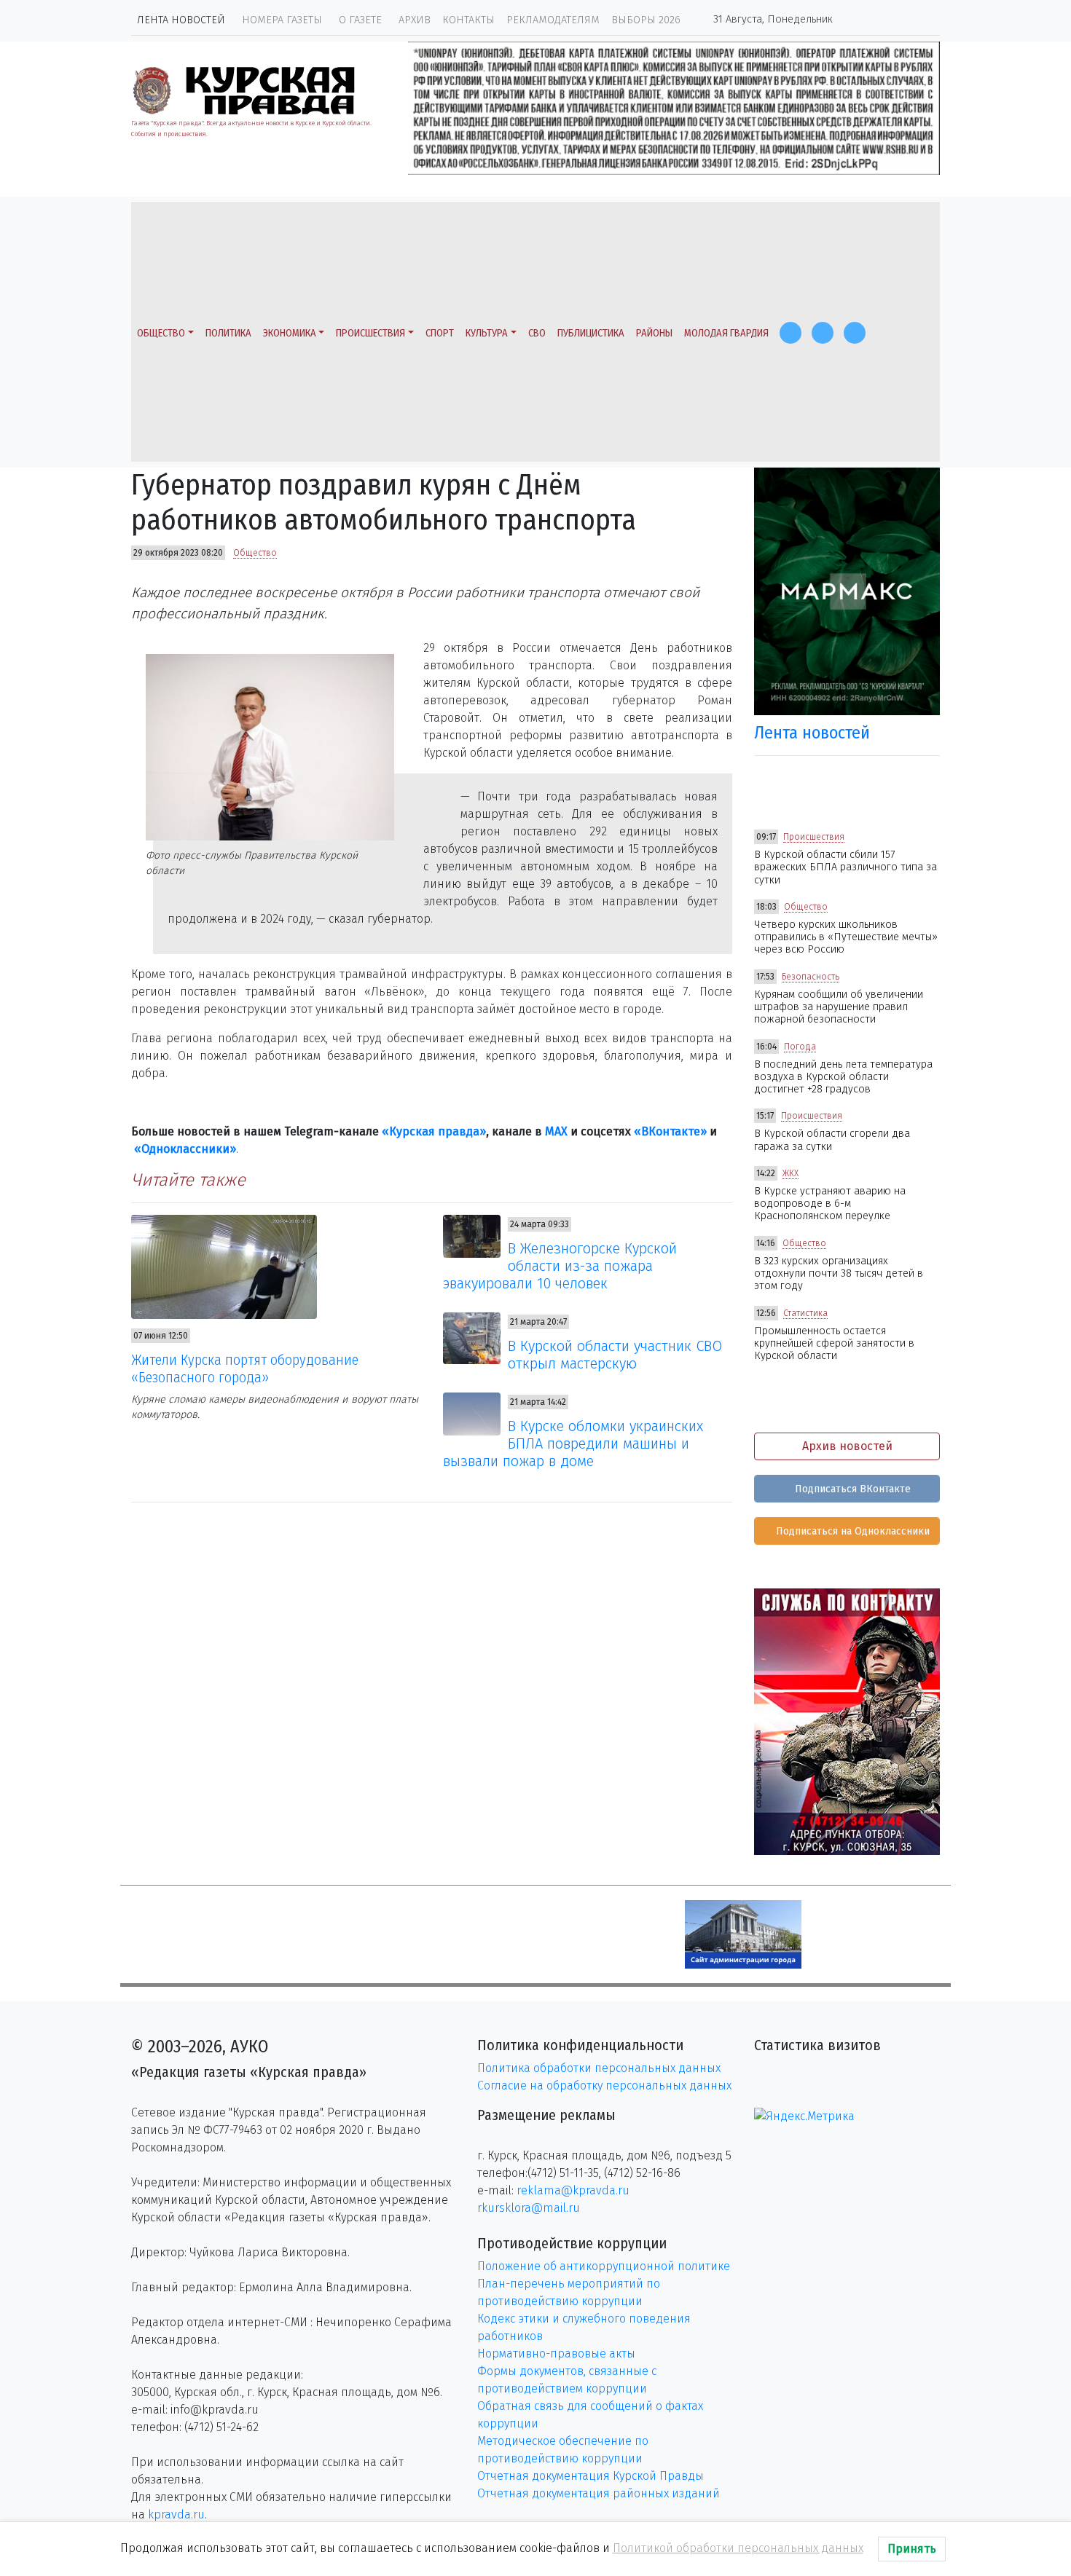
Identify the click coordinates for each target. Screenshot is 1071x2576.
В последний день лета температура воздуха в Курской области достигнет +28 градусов (843, 1077)
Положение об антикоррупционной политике (604, 2266)
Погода (800, 1047)
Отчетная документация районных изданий (599, 2493)
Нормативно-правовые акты (556, 2354)
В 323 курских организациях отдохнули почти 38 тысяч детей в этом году (839, 1274)
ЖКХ (790, 1173)
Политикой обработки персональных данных (738, 2548)
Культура (487, 333)
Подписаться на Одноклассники (851, 1531)
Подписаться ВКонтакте (851, 1489)
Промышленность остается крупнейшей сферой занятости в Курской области (834, 1344)
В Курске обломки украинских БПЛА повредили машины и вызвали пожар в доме (573, 1443)
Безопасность (811, 977)
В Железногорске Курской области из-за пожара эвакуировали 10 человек (560, 1266)
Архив (415, 20)
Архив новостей (847, 1446)
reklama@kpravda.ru (573, 2190)
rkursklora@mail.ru (529, 2208)
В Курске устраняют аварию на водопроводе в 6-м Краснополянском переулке (830, 1204)
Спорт (440, 333)
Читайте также (188, 1180)
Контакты (468, 20)
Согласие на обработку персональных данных (604, 2085)
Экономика (290, 333)
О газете (360, 20)
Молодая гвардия (726, 333)
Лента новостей (181, 20)
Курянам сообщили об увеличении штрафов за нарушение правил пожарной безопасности (839, 1007)
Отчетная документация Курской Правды (591, 2476)
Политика (228, 333)
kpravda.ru (176, 2514)
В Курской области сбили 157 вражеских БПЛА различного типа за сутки (846, 867)
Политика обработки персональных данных (599, 2068)
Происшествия (370, 333)
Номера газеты (282, 20)
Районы (654, 333)
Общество (161, 333)
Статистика (805, 1313)
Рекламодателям (553, 20)
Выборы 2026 (646, 20)
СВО (537, 333)
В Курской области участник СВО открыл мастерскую (615, 1355)
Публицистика (591, 333)
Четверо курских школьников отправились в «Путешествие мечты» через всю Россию (846, 937)
